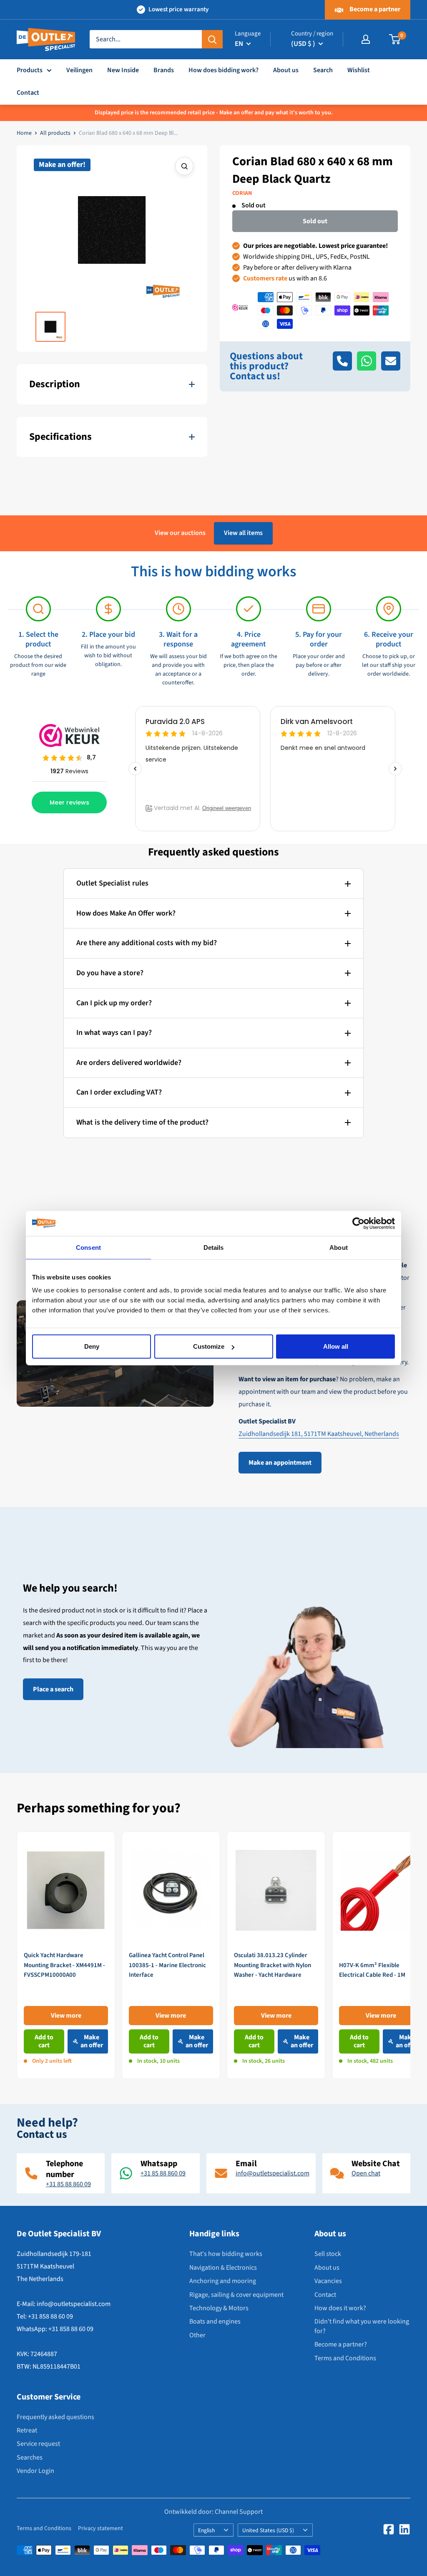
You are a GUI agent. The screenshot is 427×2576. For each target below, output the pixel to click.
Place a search (53, 1689)
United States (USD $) (268, 2530)
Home (24, 133)
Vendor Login (35, 2471)
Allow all (336, 1346)
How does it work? (340, 2308)
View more (66, 2015)
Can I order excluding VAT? (119, 1092)
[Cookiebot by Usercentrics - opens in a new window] (358, 1223)
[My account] (366, 39)
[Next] (411, 1955)
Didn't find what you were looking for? (362, 2326)
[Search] (212, 39)
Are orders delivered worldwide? (129, 1063)
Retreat (27, 2430)
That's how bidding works (226, 2254)
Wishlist (359, 70)
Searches (30, 2457)
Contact (28, 93)
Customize (209, 1346)
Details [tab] (214, 1247)
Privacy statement (100, 2528)
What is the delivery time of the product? (142, 1122)
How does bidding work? (224, 70)
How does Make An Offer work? (126, 913)
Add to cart (44, 2041)
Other (197, 2335)
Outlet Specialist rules (112, 883)
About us (286, 70)
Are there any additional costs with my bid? (147, 943)
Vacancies (328, 2281)
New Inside (123, 70)
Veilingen (79, 70)
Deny (92, 1346)
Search (323, 70)
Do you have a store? (110, 973)
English (206, 2530)
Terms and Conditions (345, 2358)
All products (55, 133)
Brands (164, 70)
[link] (66, 1955)
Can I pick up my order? (114, 1003)
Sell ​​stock (328, 2254)
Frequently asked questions (55, 2417)
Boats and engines (215, 2321)
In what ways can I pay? (114, 1033)
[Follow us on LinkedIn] (404, 2529)
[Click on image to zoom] (184, 166)
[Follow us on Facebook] (389, 2529)
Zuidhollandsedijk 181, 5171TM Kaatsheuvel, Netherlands (319, 1434)
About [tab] (339, 1247)
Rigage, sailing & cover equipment (236, 2295)
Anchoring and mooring (223, 2281)
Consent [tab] (88, 1247)
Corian (242, 193)
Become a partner (374, 9)
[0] (395, 39)
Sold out (315, 221)
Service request (38, 2444)
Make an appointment (280, 1463)
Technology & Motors (219, 2308)
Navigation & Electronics (223, 2268)
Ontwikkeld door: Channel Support (213, 2512)
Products (30, 70)
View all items (243, 533)
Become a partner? (341, 2344)
